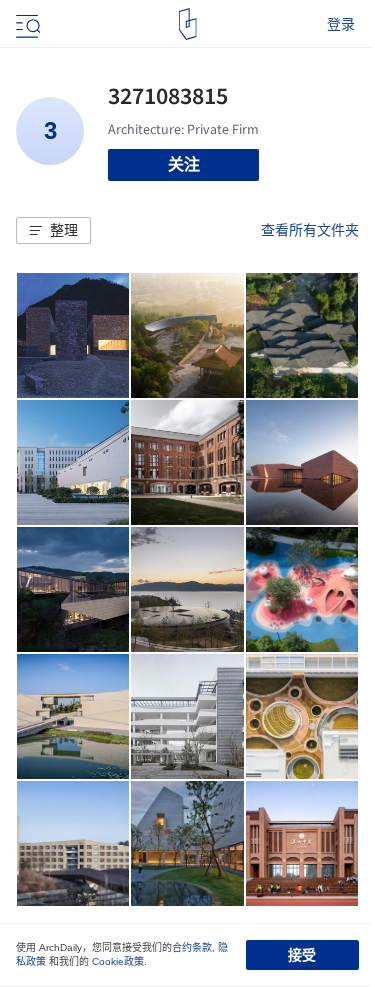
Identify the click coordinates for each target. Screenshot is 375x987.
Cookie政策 (118, 961)
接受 (302, 955)
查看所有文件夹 (310, 230)
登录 (341, 24)
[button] (53, 231)
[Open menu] (26, 24)
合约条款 (192, 947)
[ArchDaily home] (187, 24)
